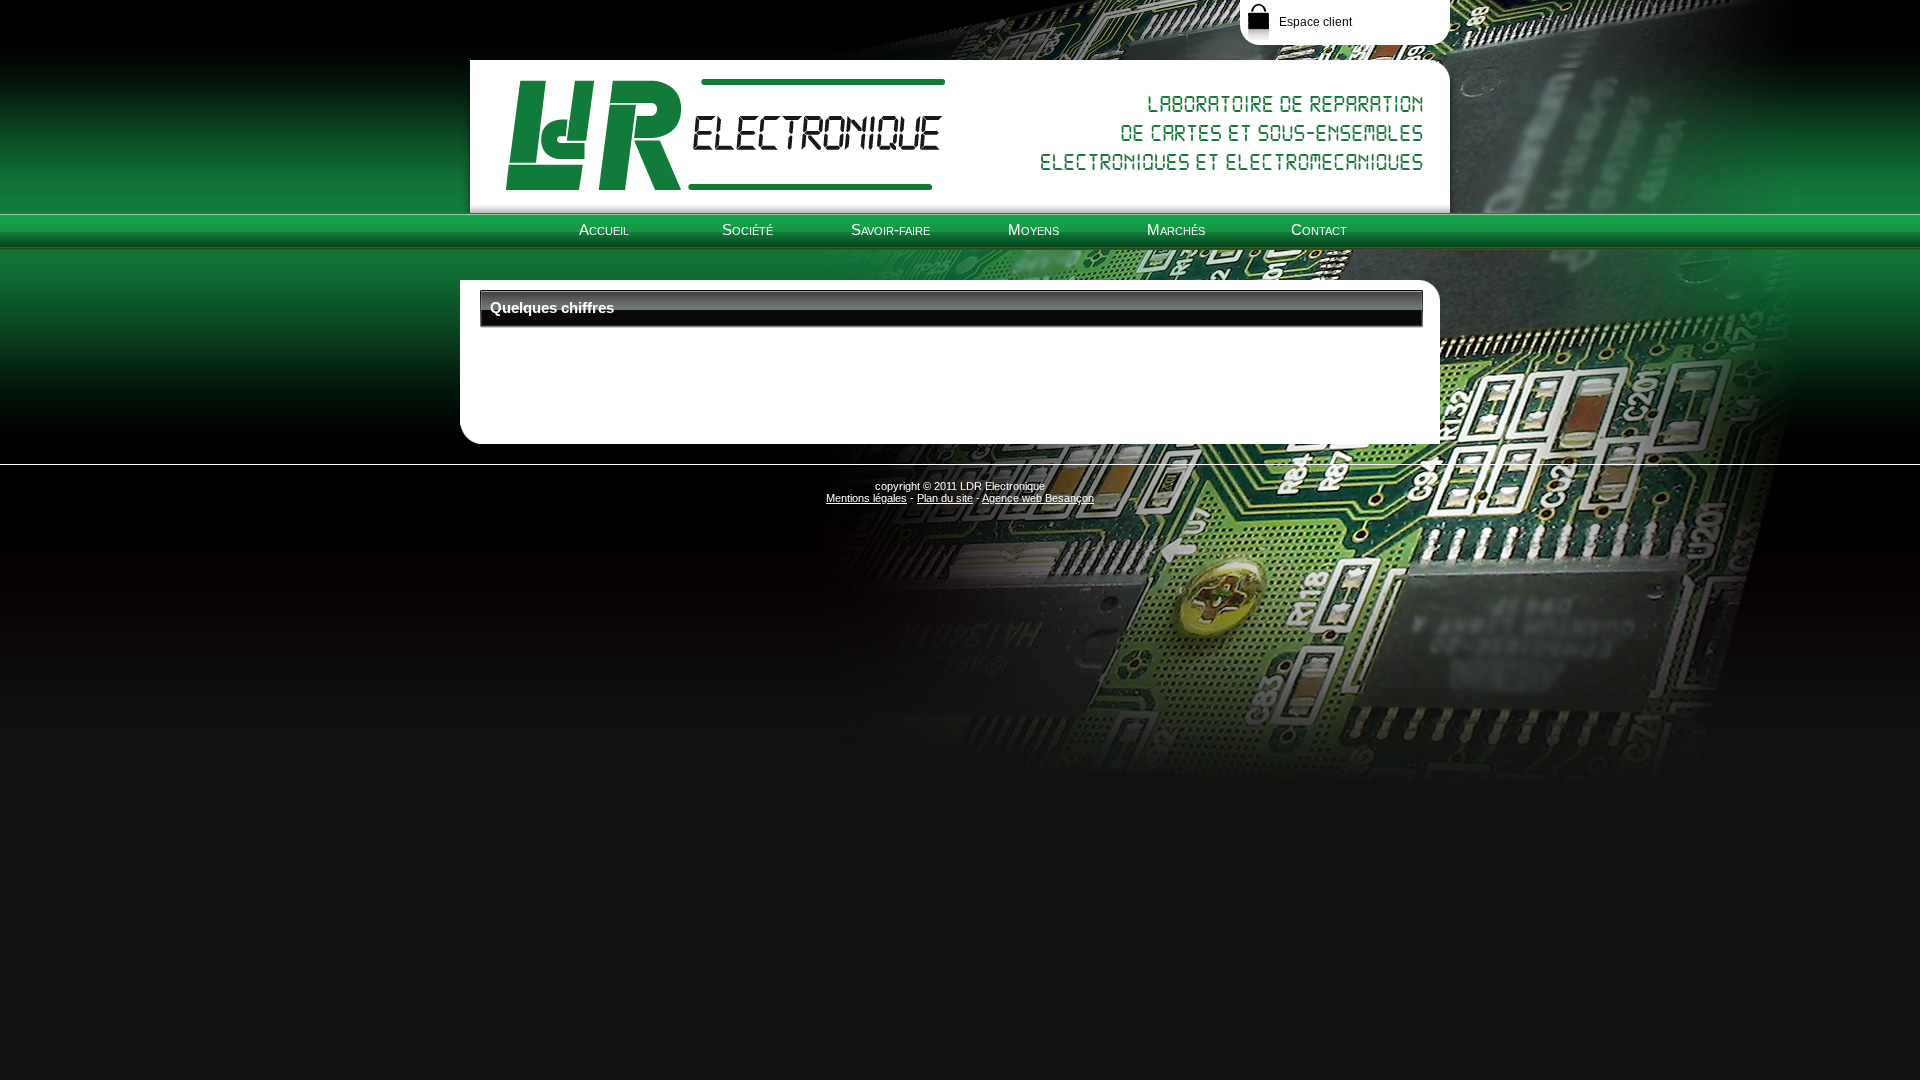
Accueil (604, 229)
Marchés (1176, 229)
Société (747, 229)
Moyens (1033, 229)
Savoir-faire (890, 229)
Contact (1319, 229)
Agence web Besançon (1038, 498)
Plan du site (945, 498)
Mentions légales (866, 498)
